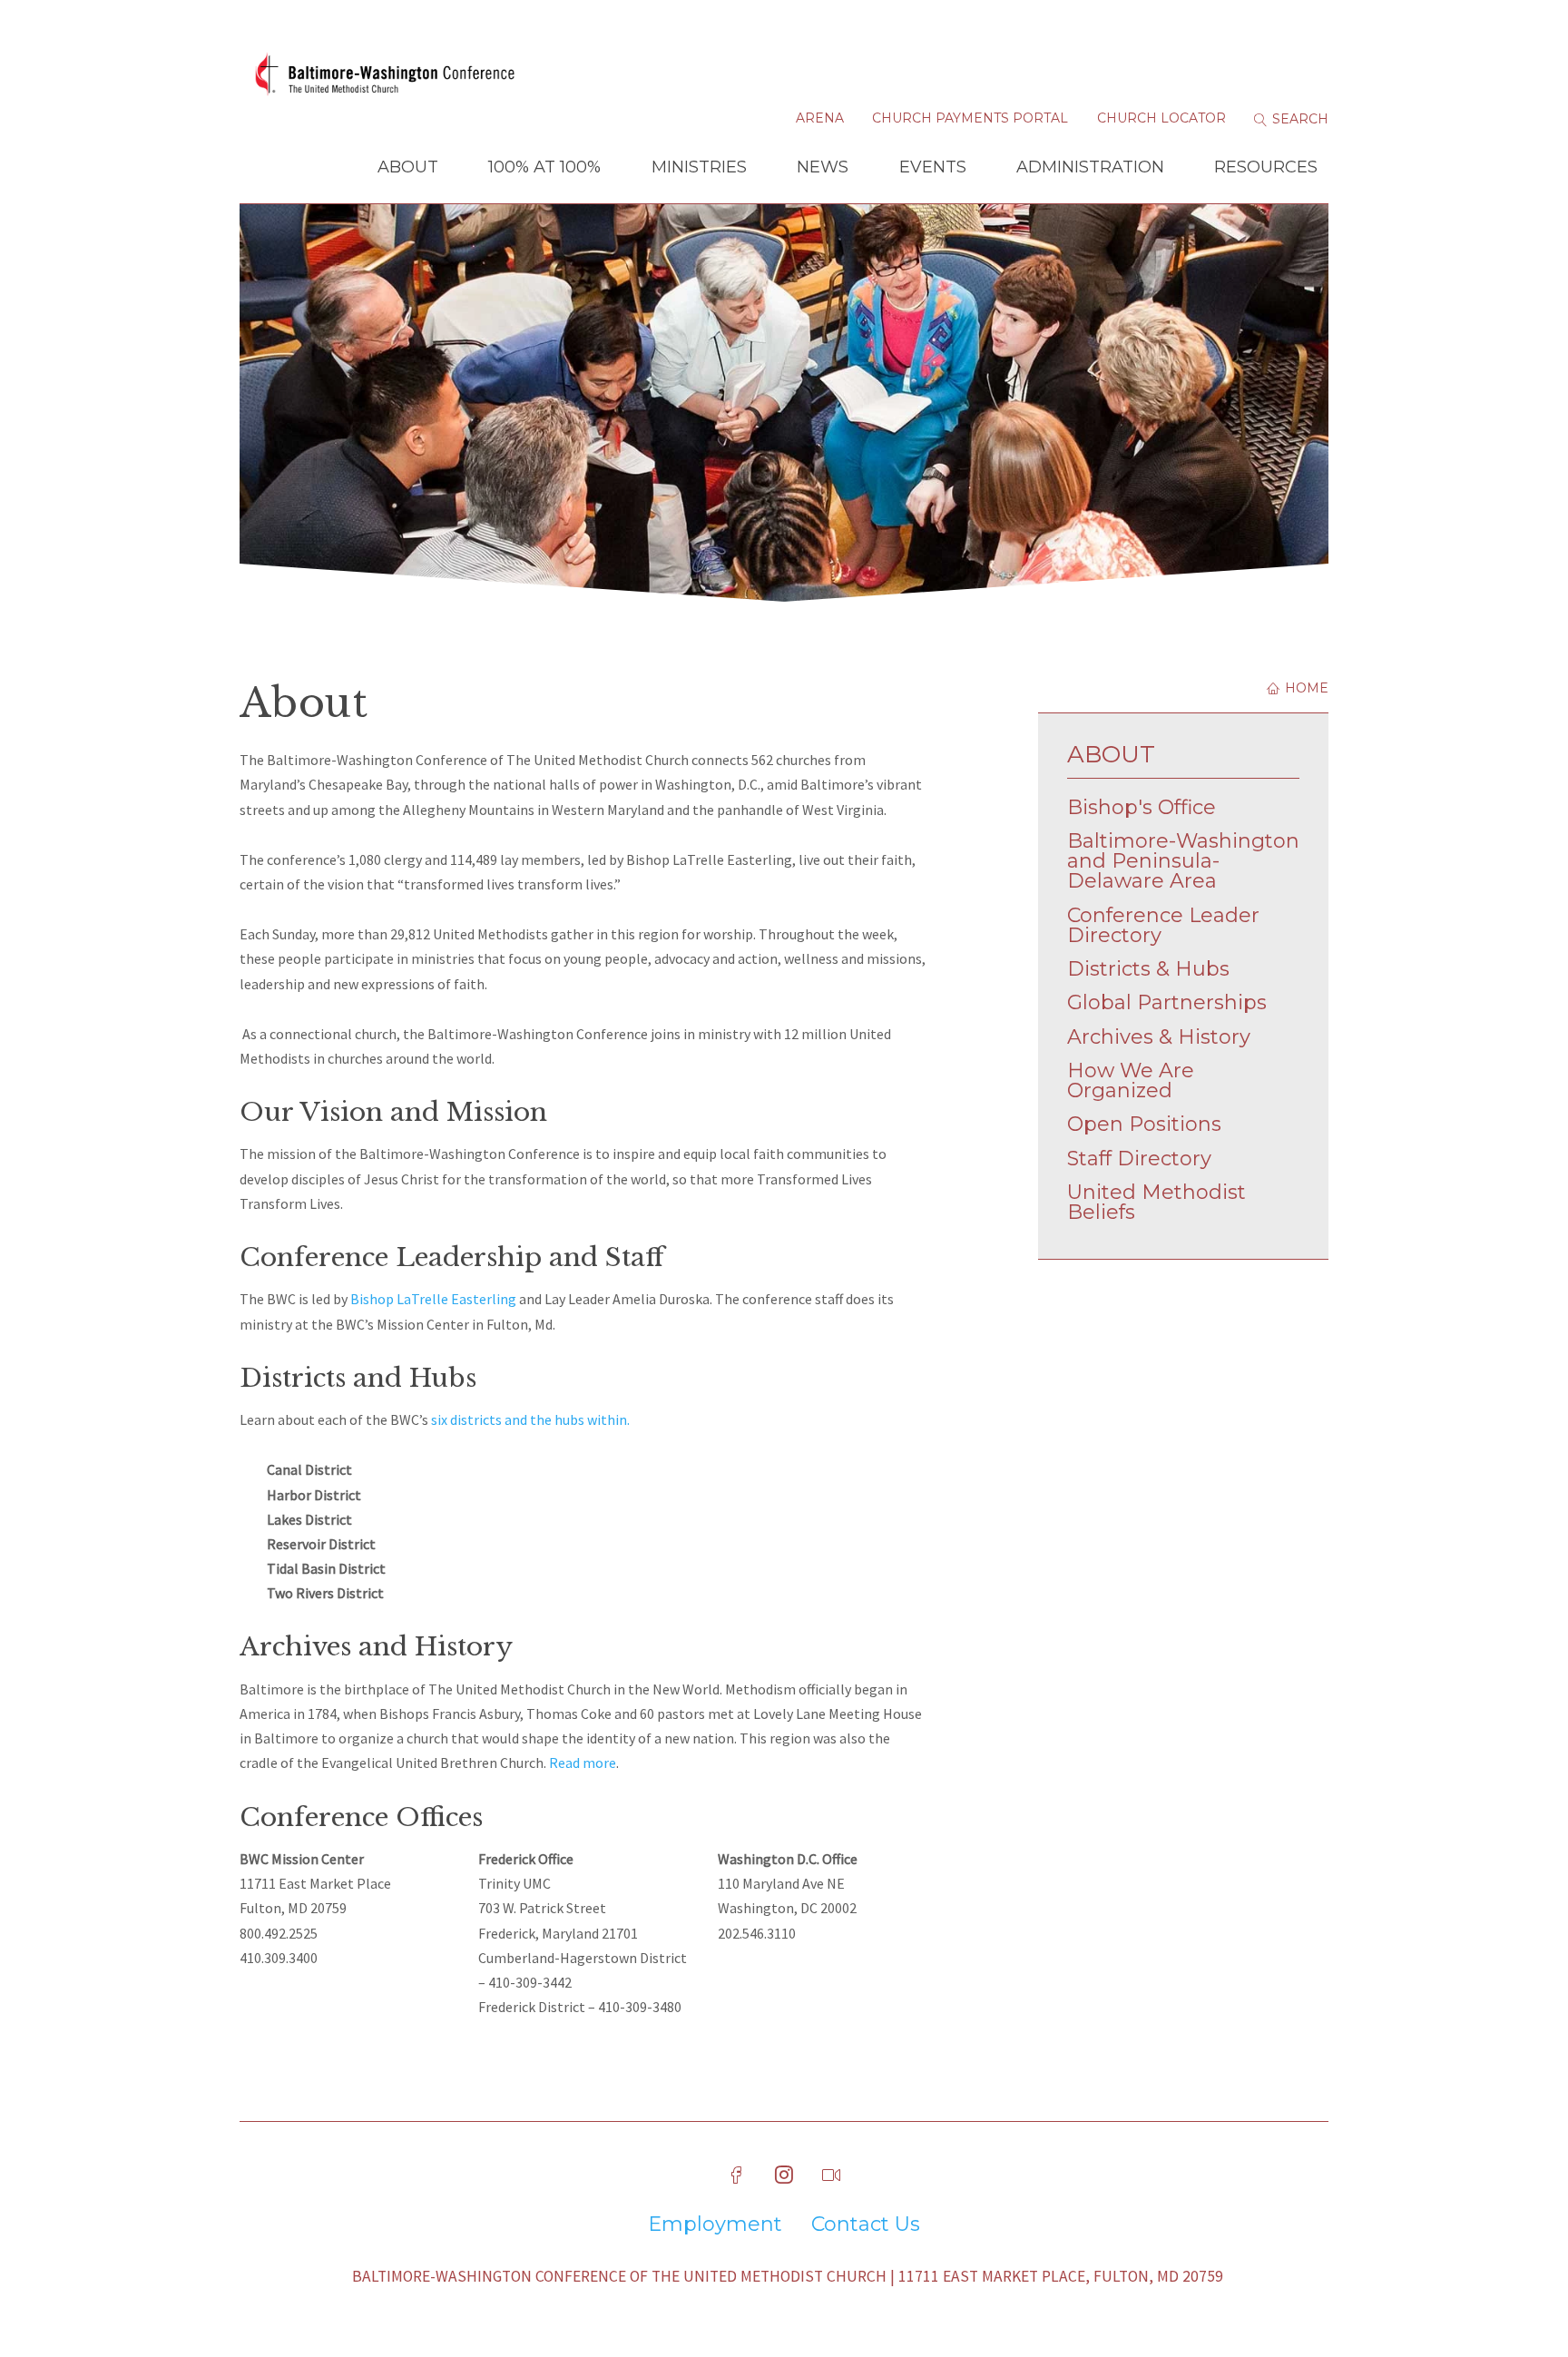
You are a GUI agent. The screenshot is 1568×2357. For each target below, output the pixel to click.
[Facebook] (737, 2175)
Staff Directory (1139, 1159)
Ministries (699, 167)
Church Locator (1161, 118)
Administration (1090, 167)
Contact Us (866, 2224)
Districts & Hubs (1148, 969)
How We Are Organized (1131, 1080)
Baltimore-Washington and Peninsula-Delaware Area (1183, 861)
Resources (1266, 167)
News (823, 167)
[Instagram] (784, 2175)
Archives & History (1159, 1037)
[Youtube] (831, 2175)
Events (933, 167)
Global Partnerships (1167, 1002)
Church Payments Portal (970, 118)
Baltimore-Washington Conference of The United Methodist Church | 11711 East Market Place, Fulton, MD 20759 (788, 2276)
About (408, 167)
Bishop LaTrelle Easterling (433, 1299)
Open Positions (1144, 1124)
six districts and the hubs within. (530, 1419)
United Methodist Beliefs (1156, 1202)
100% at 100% (544, 167)
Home (1305, 688)
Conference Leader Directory (1163, 925)
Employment (715, 2224)
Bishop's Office (1142, 807)
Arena (820, 118)
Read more (583, 1763)
